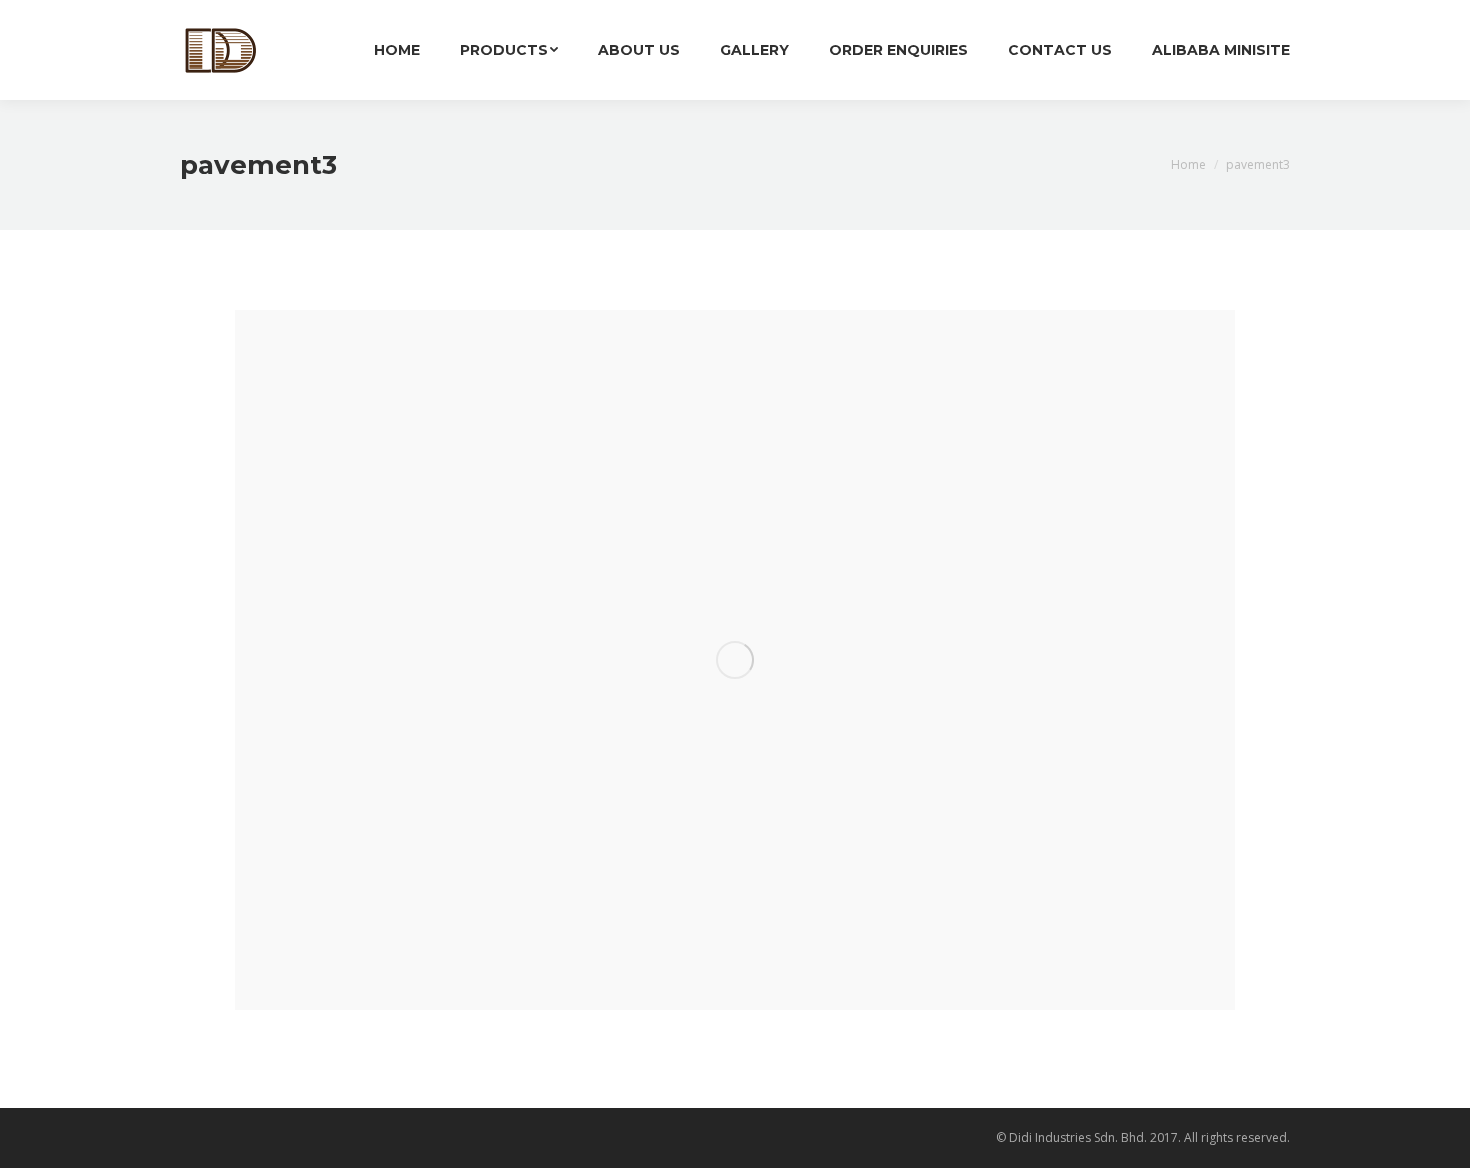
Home (1188, 164)
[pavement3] (735, 660)
